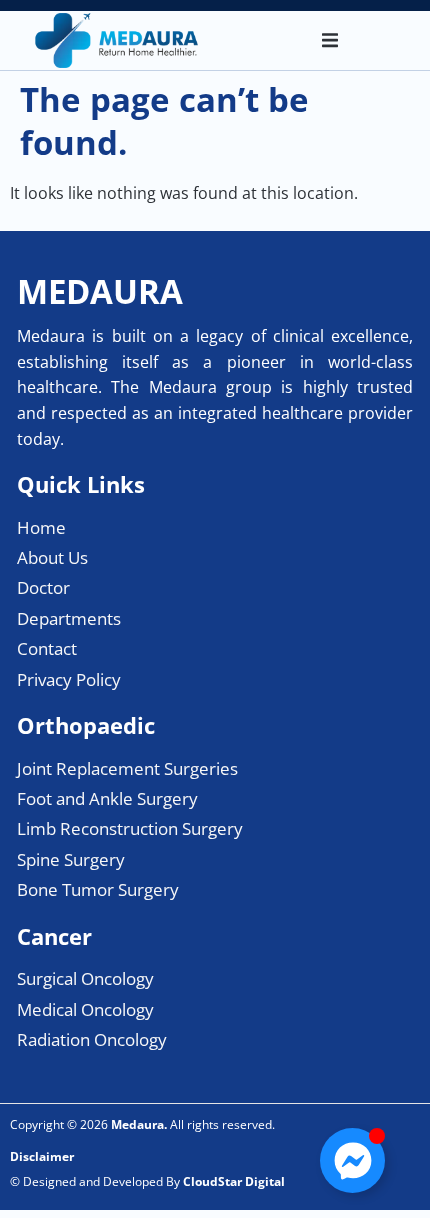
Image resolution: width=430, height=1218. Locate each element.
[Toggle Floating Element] (352, 1160)
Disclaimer (42, 1156)
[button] (330, 41)
